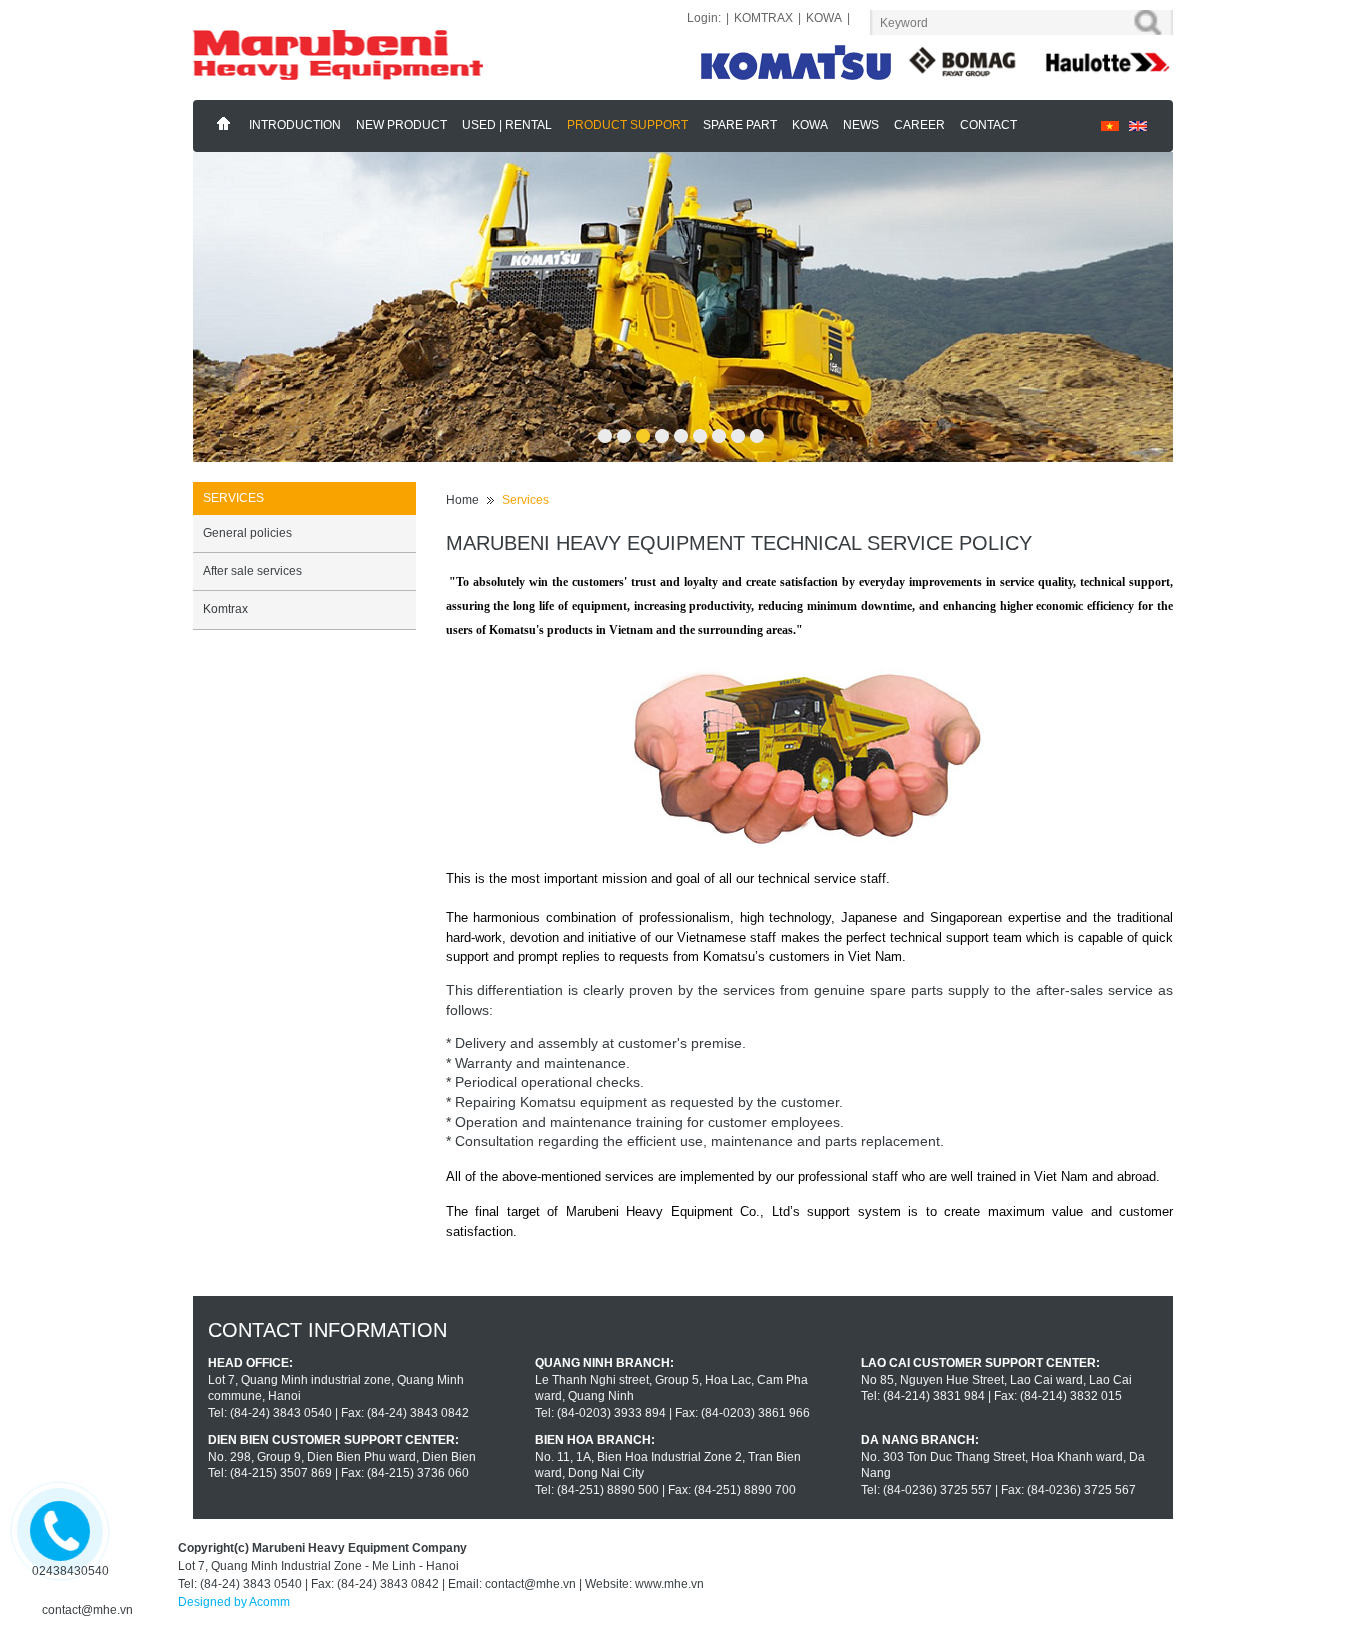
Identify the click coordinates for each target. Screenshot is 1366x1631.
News (861, 125)
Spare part (740, 125)
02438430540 (70, 1571)
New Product (401, 125)
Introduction (295, 125)
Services (525, 500)
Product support (627, 125)
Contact (988, 125)
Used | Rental (507, 125)
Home (224, 124)
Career (919, 125)
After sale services (252, 571)
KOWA (824, 18)
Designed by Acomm (234, 1602)
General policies (247, 533)
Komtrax (225, 609)
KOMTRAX (763, 18)
